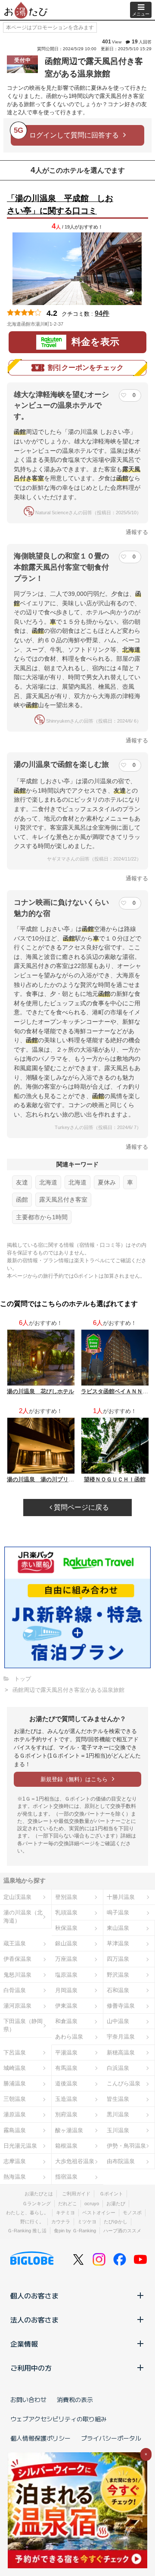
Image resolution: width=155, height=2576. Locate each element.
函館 (22, 1199)
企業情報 (24, 2344)
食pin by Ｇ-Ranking (75, 2231)
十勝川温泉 (121, 1897)
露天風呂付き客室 (63, 1199)
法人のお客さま (34, 2320)
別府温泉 (66, 2114)
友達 (22, 1182)
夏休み (107, 1182)
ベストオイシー (99, 2213)
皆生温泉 (118, 2099)
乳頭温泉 (66, 1912)
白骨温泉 (15, 1990)
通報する (137, 532)
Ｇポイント (111, 2194)
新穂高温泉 (121, 2053)
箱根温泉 (66, 2146)
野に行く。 (32, 2222)
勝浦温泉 (15, 2083)
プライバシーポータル (111, 2438)
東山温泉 (118, 1928)
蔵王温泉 (15, 1943)
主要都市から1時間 (42, 1217)
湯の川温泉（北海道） (23, 1917)
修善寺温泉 (121, 2006)
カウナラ (61, 2222)
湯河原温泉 (17, 2006)
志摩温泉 (15, 2161)
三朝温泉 (15, 2099)
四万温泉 (118, 1959)
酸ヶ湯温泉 (69, 2130)
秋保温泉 (66, 1928)
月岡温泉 (66, 1990)
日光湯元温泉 (20, 2146)
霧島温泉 (15, 2130)
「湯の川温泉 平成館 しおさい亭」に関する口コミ (60, 204)
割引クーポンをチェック (86, 368)
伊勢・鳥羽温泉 (126, 2146)
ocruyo (92, 2204)
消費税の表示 (75, 2399)
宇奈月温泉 (121, 2037)
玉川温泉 (118, 2130)
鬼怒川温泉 (17, 1975)
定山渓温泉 (17, 1897)
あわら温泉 (69, 2037)
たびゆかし (116, 2222)
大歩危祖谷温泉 (75, 2161)
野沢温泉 (118, 1975)
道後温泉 (66, 2083)
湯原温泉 (15, 2114)
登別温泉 (66, 1897)
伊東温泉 (66, 2006)
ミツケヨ (87, 2222)
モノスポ (132, 2213)
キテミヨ (65, 2213)
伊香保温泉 (17, 1959)
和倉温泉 (66, 2021)
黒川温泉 (118, 2114)
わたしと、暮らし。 (27, 2213)
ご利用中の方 (31, 2368)
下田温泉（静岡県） (23, 2025)
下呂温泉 (15, 2053)
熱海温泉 (15, 2177)
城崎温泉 (15, 2068)
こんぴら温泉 (124, 2083)
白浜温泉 (118, 2068)
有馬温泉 (66, 2068)
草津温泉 (118, 1943)
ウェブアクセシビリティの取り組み (59, 2419)
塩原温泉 (66, 1975)
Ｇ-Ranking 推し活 (27, 2231)
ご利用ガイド (76, 2194)
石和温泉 (118, 1990)
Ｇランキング (37, 2204)
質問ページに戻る (81, 1507)
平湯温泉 (66, 2053)
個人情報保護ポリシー (40, 2438)
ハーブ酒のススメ (122, 2231)
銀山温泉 (66, 1943)
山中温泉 (118, 2021)
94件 (102, 313)
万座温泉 (66, 1959)
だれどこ (68, 2204)
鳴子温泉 (118, 1912)
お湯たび (116, 2204)
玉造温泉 (66, 2099)
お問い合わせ (28, 2399)
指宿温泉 (66, 2177)
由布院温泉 (121, 2161)
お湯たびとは (39, 2194)
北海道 (48, 1182)
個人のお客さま (34, 2295)
